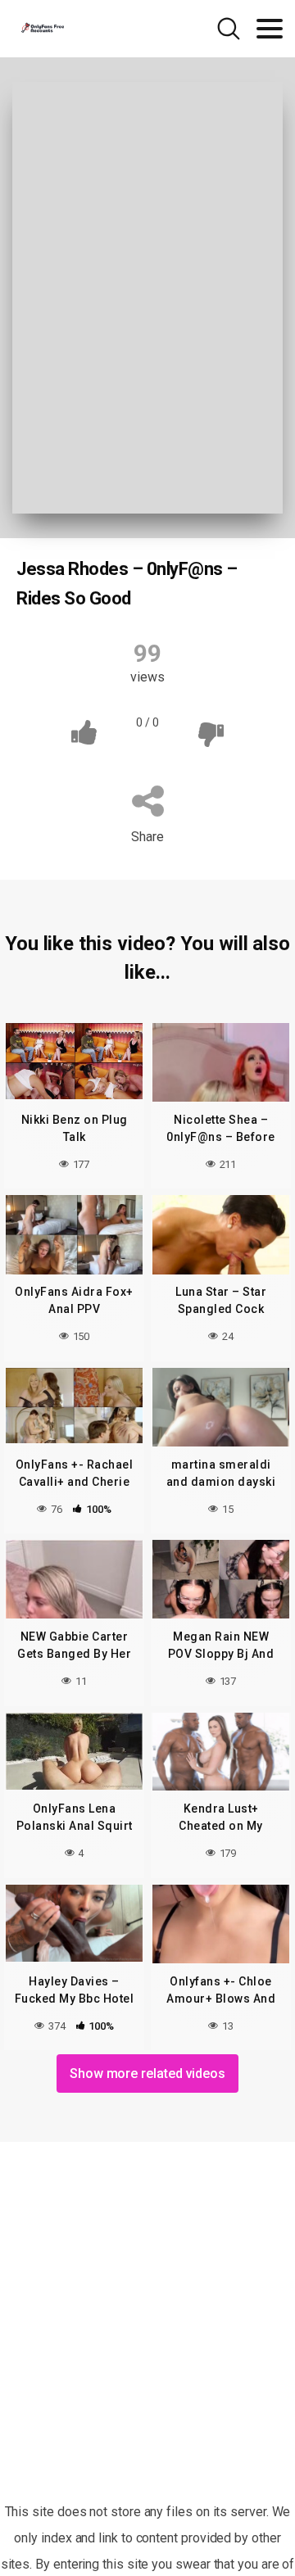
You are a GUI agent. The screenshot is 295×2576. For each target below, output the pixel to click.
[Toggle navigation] (270, 29)
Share (147, 837)
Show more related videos (147, 2073)
